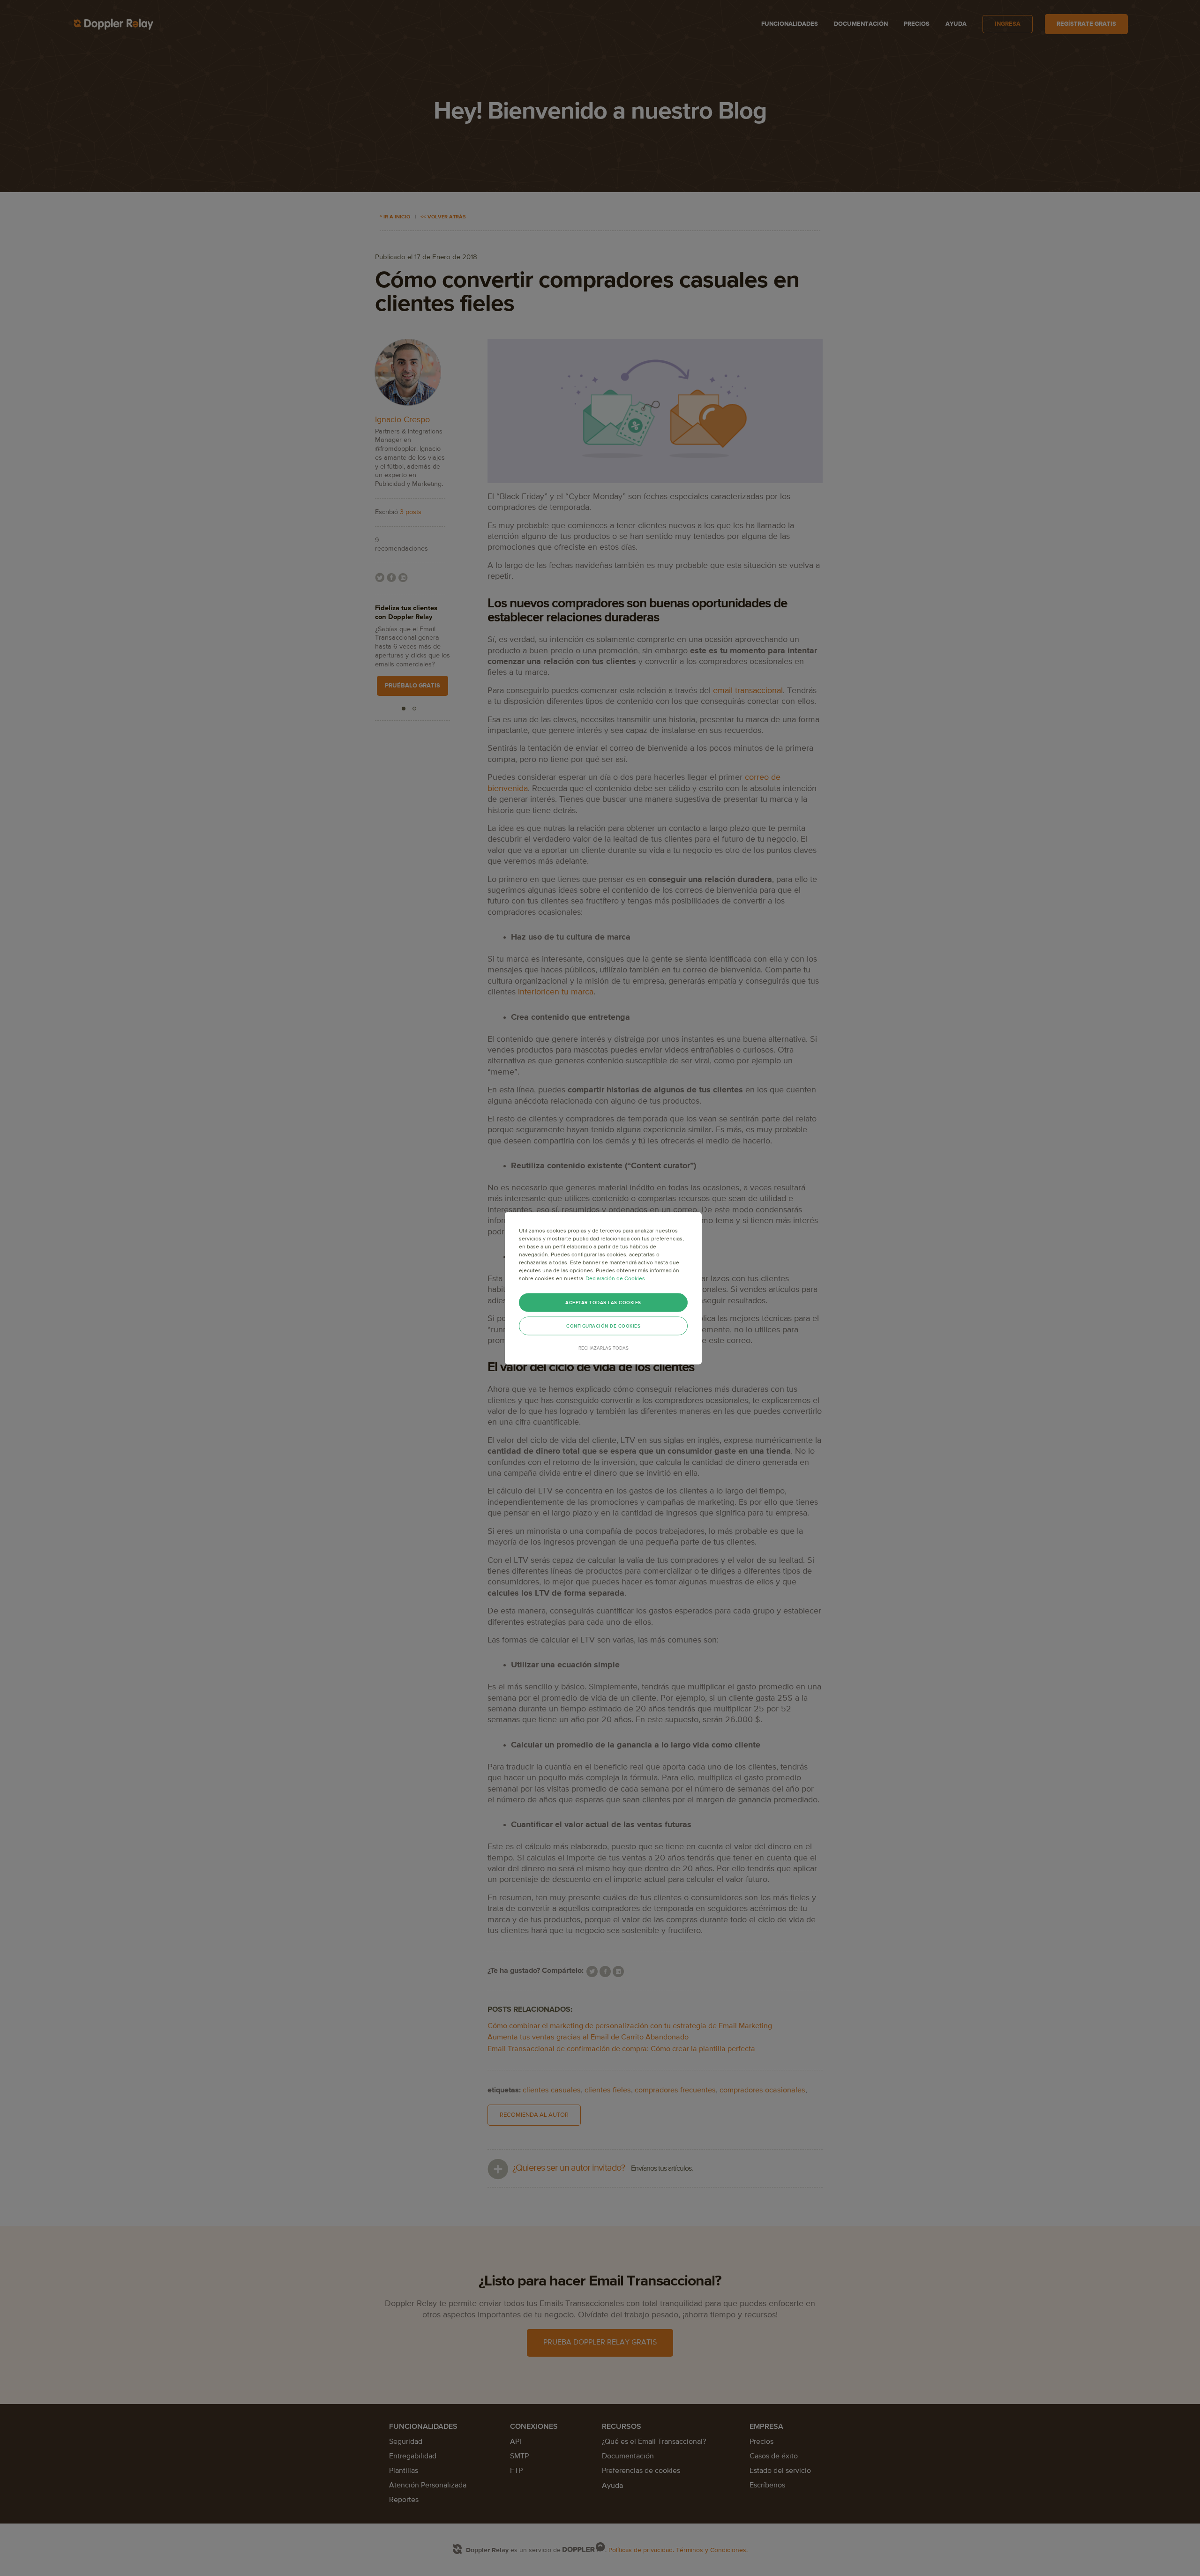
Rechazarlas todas (604, 1348)
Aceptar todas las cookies (603, 1302)
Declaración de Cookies (615, 1278)
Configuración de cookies (603, 1326)
